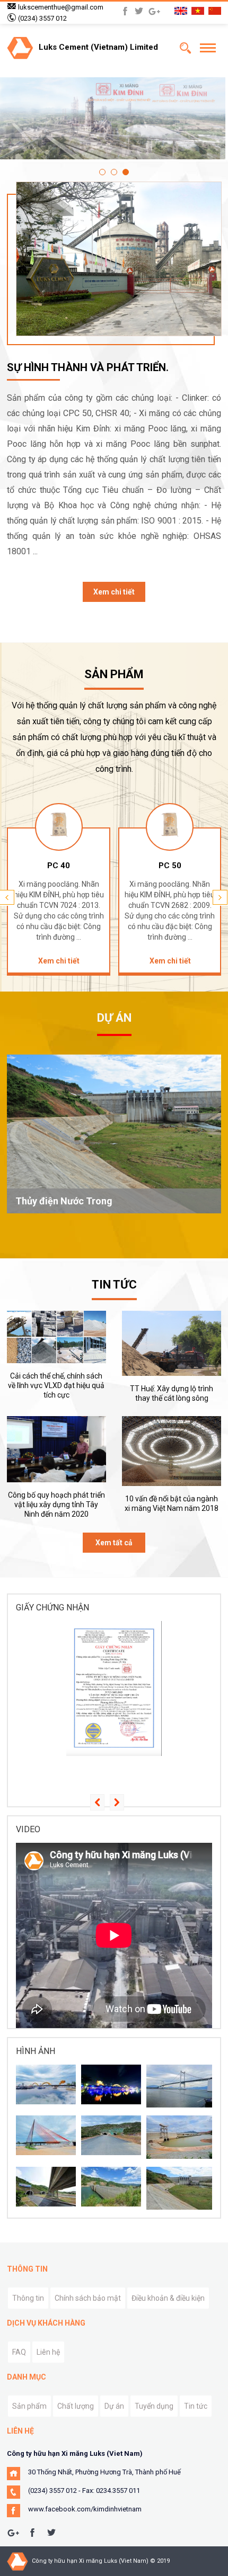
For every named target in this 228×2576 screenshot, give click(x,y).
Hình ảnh (36, 2051)
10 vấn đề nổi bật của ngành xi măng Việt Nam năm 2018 (172, 1503)
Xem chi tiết (114, 592)
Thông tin (28, 2298)
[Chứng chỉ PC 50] (114, 1689)
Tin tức (196, 2406)
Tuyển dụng (154, 2406)
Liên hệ (48, 2352)
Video (28, 1829)
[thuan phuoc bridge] (179, 2086)
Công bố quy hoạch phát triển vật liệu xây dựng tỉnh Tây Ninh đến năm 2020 (56, 1505)
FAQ (19, 2352)
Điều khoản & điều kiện (168, 2298)
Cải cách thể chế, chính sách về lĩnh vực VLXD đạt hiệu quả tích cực (56, 1385)
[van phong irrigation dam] (179, 2137)
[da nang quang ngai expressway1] (111, 2135)
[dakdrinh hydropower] (111, 2187)
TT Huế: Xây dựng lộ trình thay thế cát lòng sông (172, 1393)
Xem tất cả (114, 1543)
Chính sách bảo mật (88, 2298)
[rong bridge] (111, 2084)
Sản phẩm (29, 2406)
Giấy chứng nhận (52, 1607)
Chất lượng (76, 2406)
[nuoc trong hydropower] (179, 2188)
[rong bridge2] (46, 2084)
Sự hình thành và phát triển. (88, 367)
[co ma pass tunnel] (46, 2187)
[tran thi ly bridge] (46, 2135)
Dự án (114, 2406)
